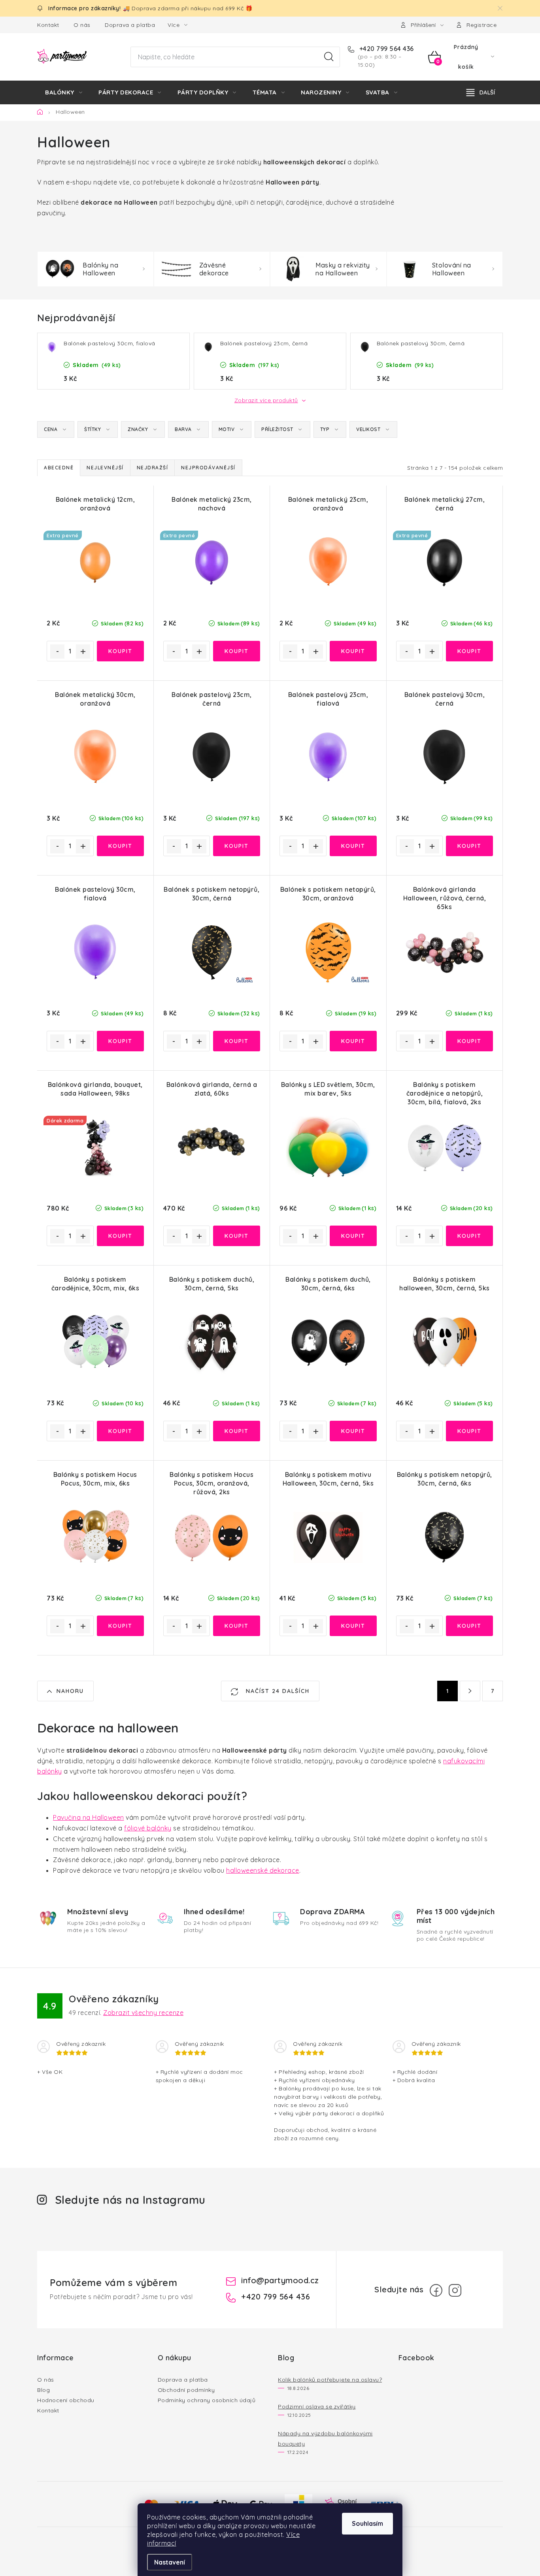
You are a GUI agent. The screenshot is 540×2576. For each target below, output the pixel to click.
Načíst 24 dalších (277, 1691)
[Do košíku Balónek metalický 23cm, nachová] (237, 651)
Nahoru (70, 1691)
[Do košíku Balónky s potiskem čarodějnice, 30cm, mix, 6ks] (120, 1431)
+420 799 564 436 (386, 49)
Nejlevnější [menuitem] (105, 468)
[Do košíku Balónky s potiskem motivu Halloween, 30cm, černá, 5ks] (353, 1626)
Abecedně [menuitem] (59, 468)
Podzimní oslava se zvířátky (317, 2407)
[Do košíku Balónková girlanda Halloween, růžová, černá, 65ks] (469, 1041)
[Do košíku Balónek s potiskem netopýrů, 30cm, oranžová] (353, 1041)
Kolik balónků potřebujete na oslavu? (330, 2380)
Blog (43, 2390)
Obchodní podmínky (186, 2390)
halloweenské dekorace (263, 1870)
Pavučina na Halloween (89, 1817)
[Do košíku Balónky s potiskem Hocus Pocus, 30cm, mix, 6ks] (120, 1626)
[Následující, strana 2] (470, 1691)
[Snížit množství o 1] (57, 652)
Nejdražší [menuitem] (153, 468)
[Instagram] (455, 2290)
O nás (82, 25)
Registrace (481, 25)
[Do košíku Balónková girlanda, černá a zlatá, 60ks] (237, 1236)
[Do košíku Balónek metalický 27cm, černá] (469, 651)
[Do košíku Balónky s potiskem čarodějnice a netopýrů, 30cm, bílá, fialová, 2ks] (469, 1236)
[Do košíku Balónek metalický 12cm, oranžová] (120, 651)
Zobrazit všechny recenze (143, 2013)
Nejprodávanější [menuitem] (208, 468)
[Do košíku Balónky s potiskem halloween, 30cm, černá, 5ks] (469, 1431)
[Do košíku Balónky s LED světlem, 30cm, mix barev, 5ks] (353, 1236)
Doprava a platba (130, 25)
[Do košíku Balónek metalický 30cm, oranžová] (120, 846)
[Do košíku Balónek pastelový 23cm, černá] (237, 846)
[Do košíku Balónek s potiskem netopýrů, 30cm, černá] (237, 1041)
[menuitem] (64, 92)
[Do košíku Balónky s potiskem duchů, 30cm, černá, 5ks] (237, 1431)
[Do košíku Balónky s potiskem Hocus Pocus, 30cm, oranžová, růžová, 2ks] (237, 1626)
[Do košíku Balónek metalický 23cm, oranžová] (353, 651)
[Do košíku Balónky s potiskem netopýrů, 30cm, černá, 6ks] (469, 1626)
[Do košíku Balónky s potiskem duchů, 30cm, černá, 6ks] (353, 1431)
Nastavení (170, 2562)
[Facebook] (436, 2290)
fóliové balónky (148, 1828)
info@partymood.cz (280, 2280)
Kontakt (48, 25)
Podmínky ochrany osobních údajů (207, 2400)
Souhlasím (367, 2523)
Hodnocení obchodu (66, 2400)
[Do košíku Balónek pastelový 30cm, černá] (469, 846)
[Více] (481, 92)
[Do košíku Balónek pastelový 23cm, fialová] (353, 846)
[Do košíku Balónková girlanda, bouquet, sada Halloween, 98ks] (120, 1236)
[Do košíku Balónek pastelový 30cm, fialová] (120, 1041)
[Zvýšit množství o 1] (83, 652)
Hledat (329, 57)
